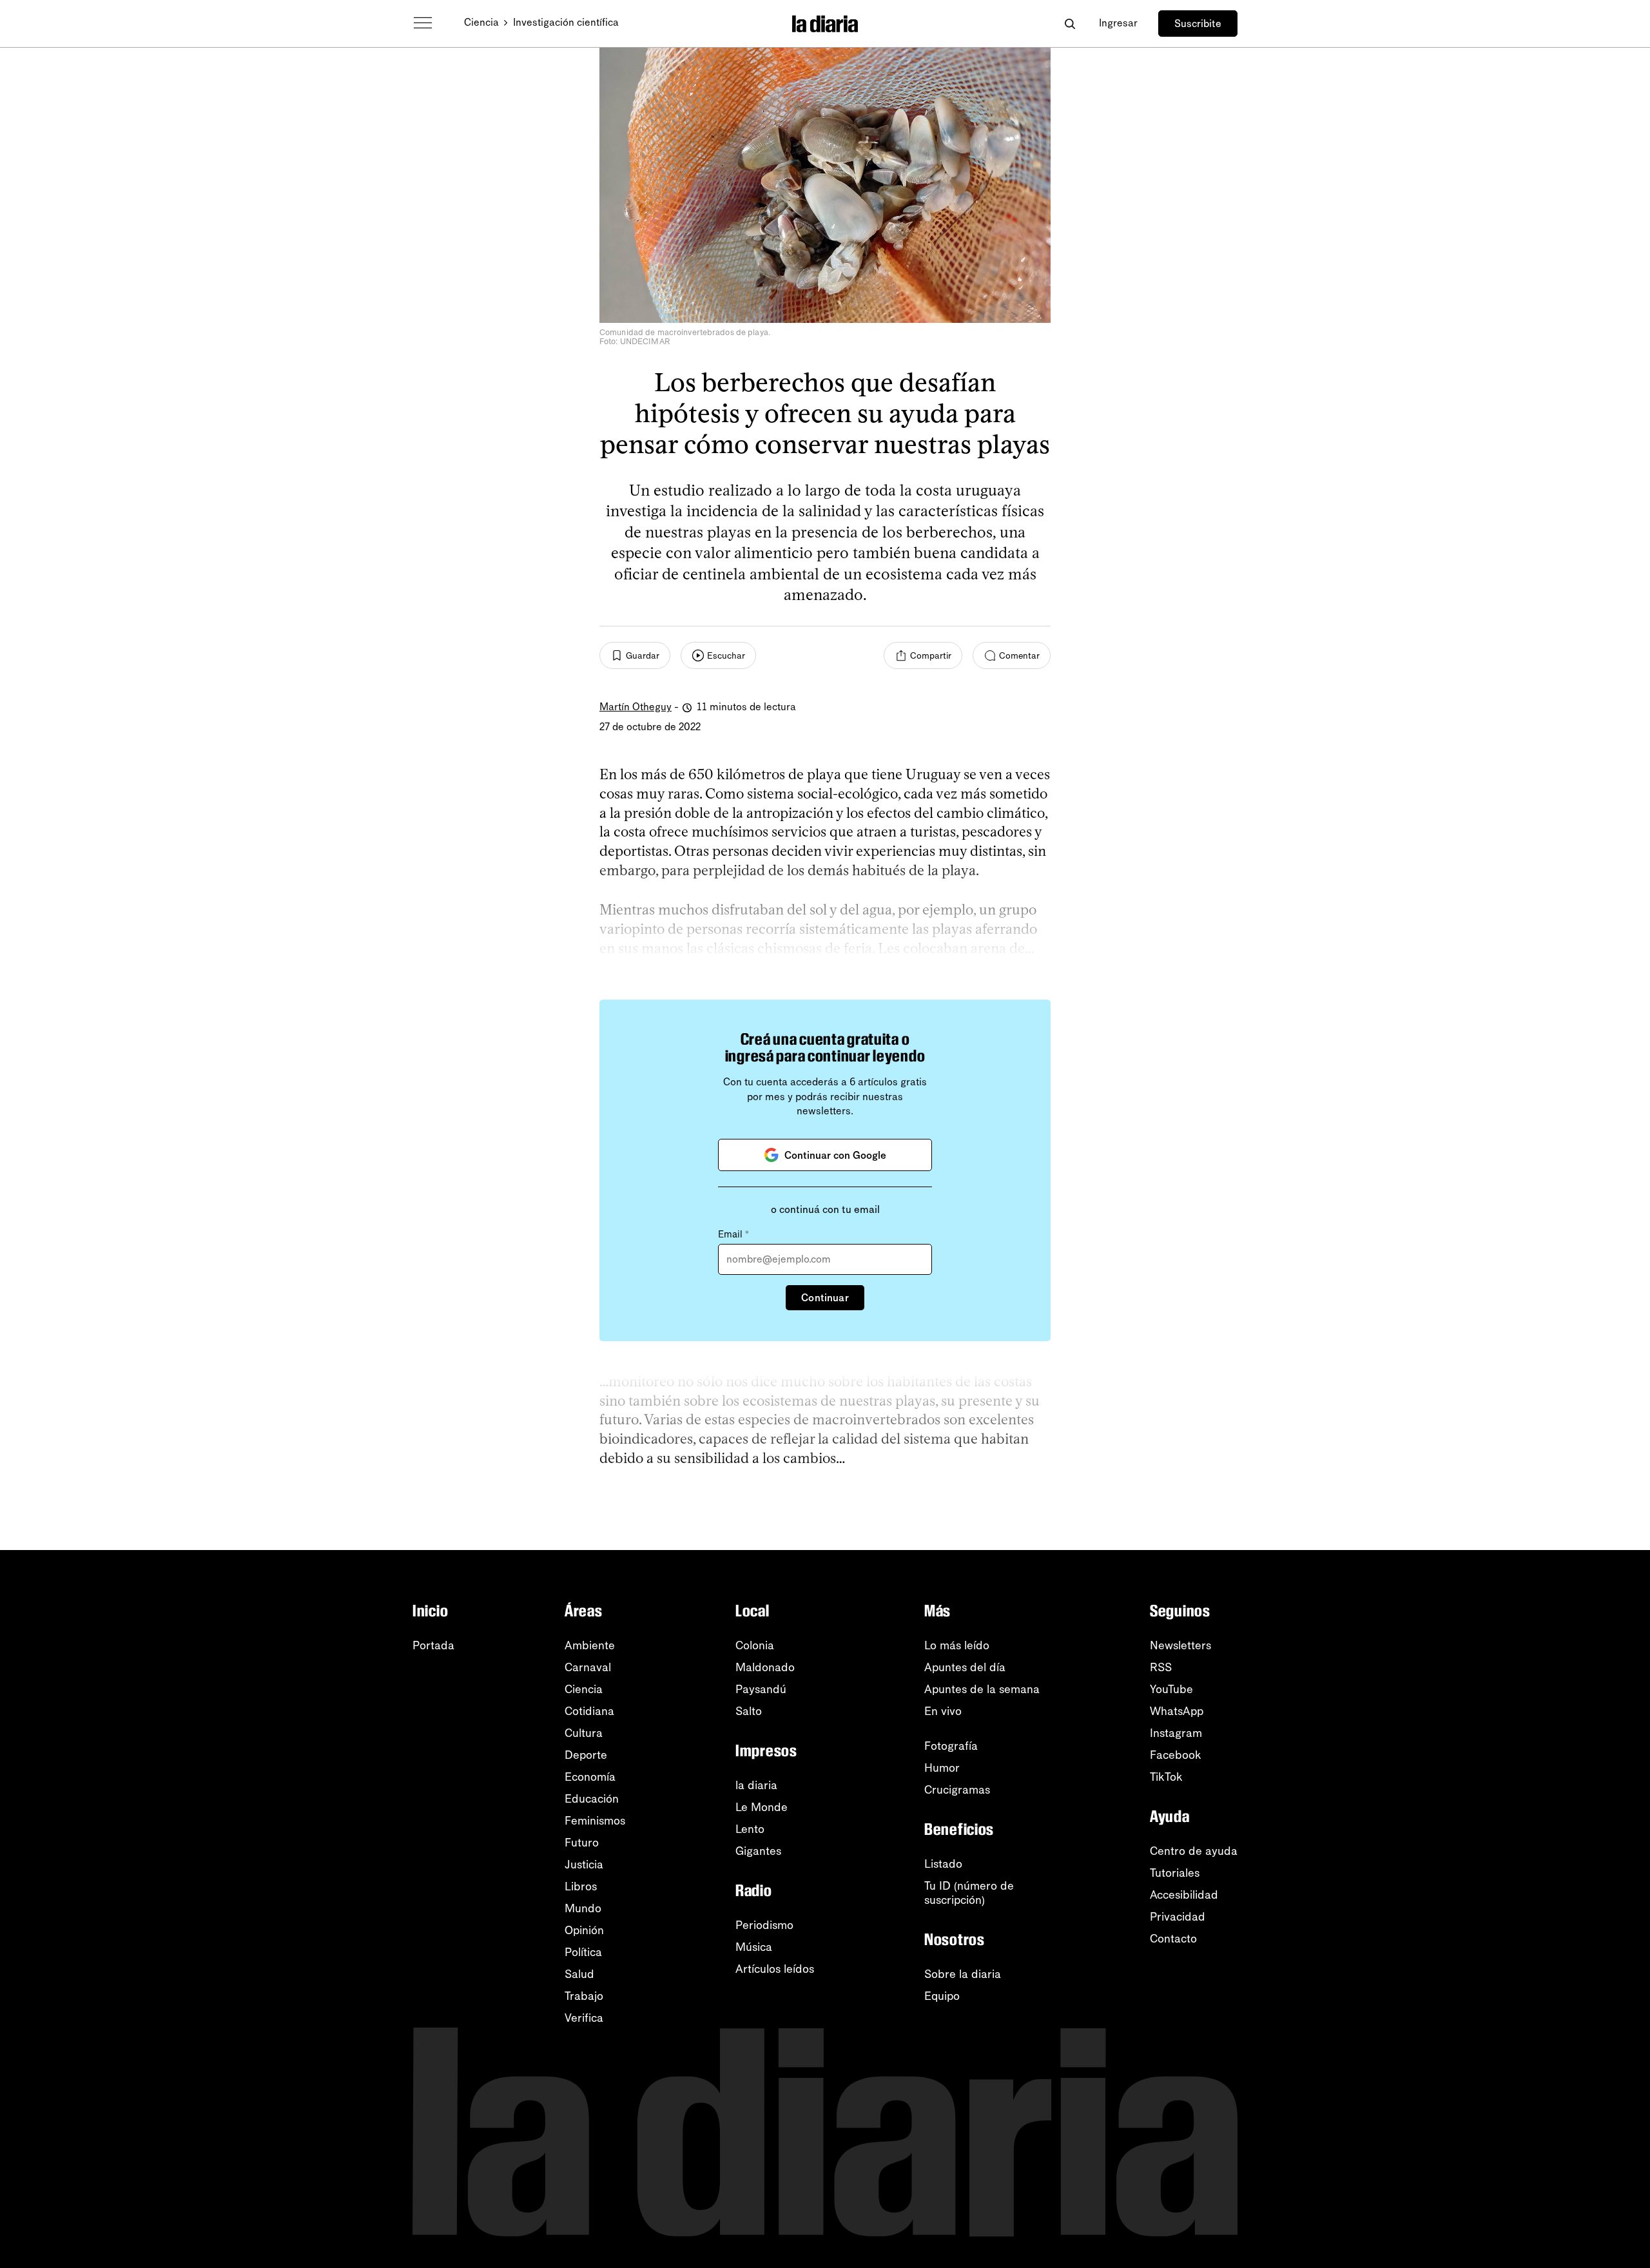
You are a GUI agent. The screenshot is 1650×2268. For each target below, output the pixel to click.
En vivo (943, 1711)
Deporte (586, 1755)
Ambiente (590, 1645)
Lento (750, 1829)
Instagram (1176, 1733)
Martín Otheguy (636, 707)
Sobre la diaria (963, 1974)
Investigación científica (566, 22)
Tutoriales (1175, 1873)
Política (583, 1952)
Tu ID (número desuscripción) (969, 1893)
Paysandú (761, 1689)
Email (733, 1234)
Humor (942, 1768)
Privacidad (1178, 1917)
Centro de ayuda (1194, 1851)
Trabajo (584, 1996)
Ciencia (481, 22)
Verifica (584, 2018)
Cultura (584, 1733)
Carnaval (588, 1667)
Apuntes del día (965, 1667)
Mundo (583, 1908)
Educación (592, 1799)
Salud (579, 1974)
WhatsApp (1177, 1711)
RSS (1161, 1667)
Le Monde (762, 1807)
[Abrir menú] (423, 23)
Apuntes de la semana (982, 1689)
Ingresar (1118, 23)
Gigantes (758, 1851)
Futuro (582, 1843)
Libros (581, 1886)
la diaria (756, 1785)
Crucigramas (957, 1790)
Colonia (755, 1645)
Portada (433, 1645)
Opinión (584, 1930)
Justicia (584, 1865)
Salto (749, 1711)
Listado (943, 1864)
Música (754, 1947)
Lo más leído (957, 1645)
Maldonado (765, 1667)
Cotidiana (589, 1711)
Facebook (1176, 1755)
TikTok (1166, 1777)
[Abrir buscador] (1070, 24)
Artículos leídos (775, 1969)
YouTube (1171, 1689)
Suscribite (1198, 24)
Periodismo (764, 1925)
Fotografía (951, 1746)
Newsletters (1180, 1645)
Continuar (825, 1298)
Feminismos (595, 1821)
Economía (590, 1777)
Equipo (942, 1996)
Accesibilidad (1184, 1895)
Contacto (1173, 1939)
